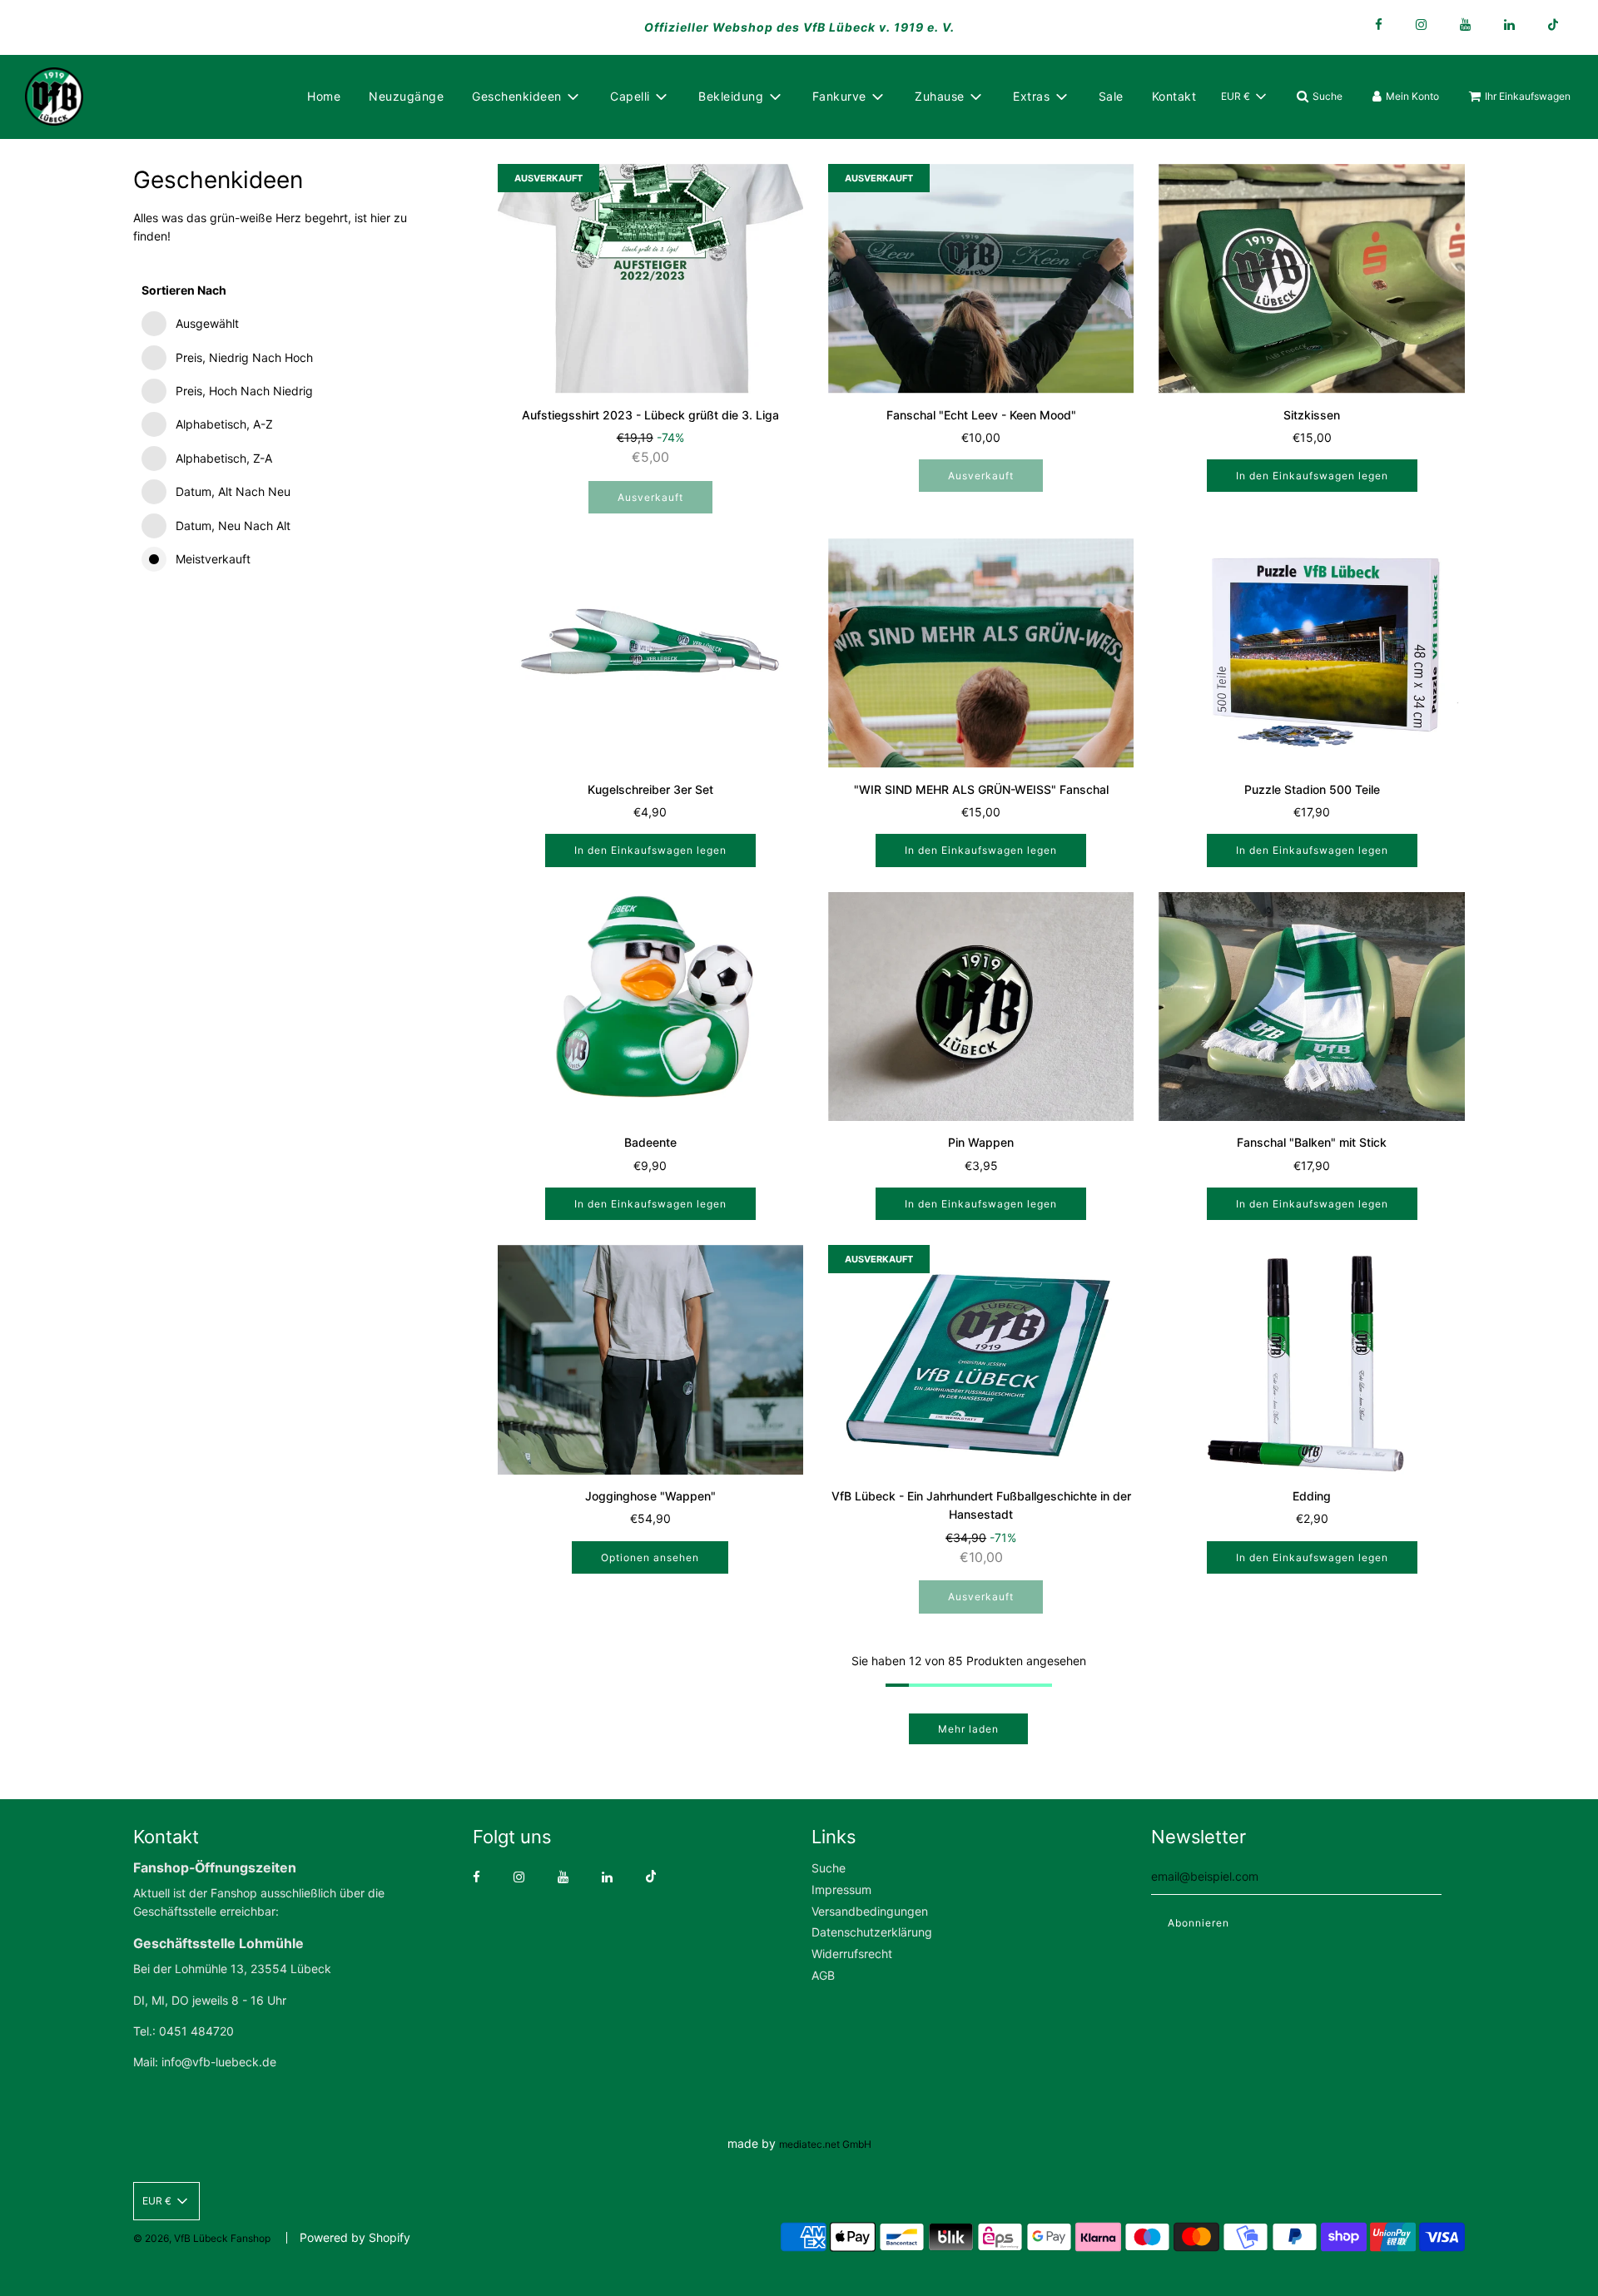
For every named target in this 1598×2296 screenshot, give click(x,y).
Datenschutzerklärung (872, 1932)
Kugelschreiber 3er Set (650, 789)
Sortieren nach (184, 290)
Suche (829, 1868)
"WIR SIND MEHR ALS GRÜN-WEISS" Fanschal (981, 789)
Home (324, 96)
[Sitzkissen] (1311, 279)
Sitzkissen (1312, 415)
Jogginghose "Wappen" (650, 1496)
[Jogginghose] (650, 1360)
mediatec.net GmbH (825, 2144)
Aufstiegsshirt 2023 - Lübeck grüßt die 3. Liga (650, 415)
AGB (823, 1975)
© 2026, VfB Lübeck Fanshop (202, 2238)
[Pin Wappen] (981, 1007)
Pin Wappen (981, 1142)
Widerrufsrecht (852, 1954)
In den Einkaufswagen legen (1312, 476)
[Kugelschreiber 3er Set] (650, 653)
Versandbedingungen (870, 1911)
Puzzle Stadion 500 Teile (1312, 789)
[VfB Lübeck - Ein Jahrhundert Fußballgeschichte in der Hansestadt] (981, 1360)
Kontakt (1174, 96)
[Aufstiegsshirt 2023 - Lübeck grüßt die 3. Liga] (650, 279)
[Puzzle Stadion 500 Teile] (1311, 653)
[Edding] (1311, 1360)
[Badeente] (650, 1007)
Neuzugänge (406, 96)
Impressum (841, 1889)
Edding (1312, 1496)
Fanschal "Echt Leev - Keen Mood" (981, 415)
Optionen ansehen (650, 1557)
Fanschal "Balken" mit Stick (1312, 1142)
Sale (1111, 96)
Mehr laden (968, 1729)
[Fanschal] (981, 279)
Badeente (650, 1142)
